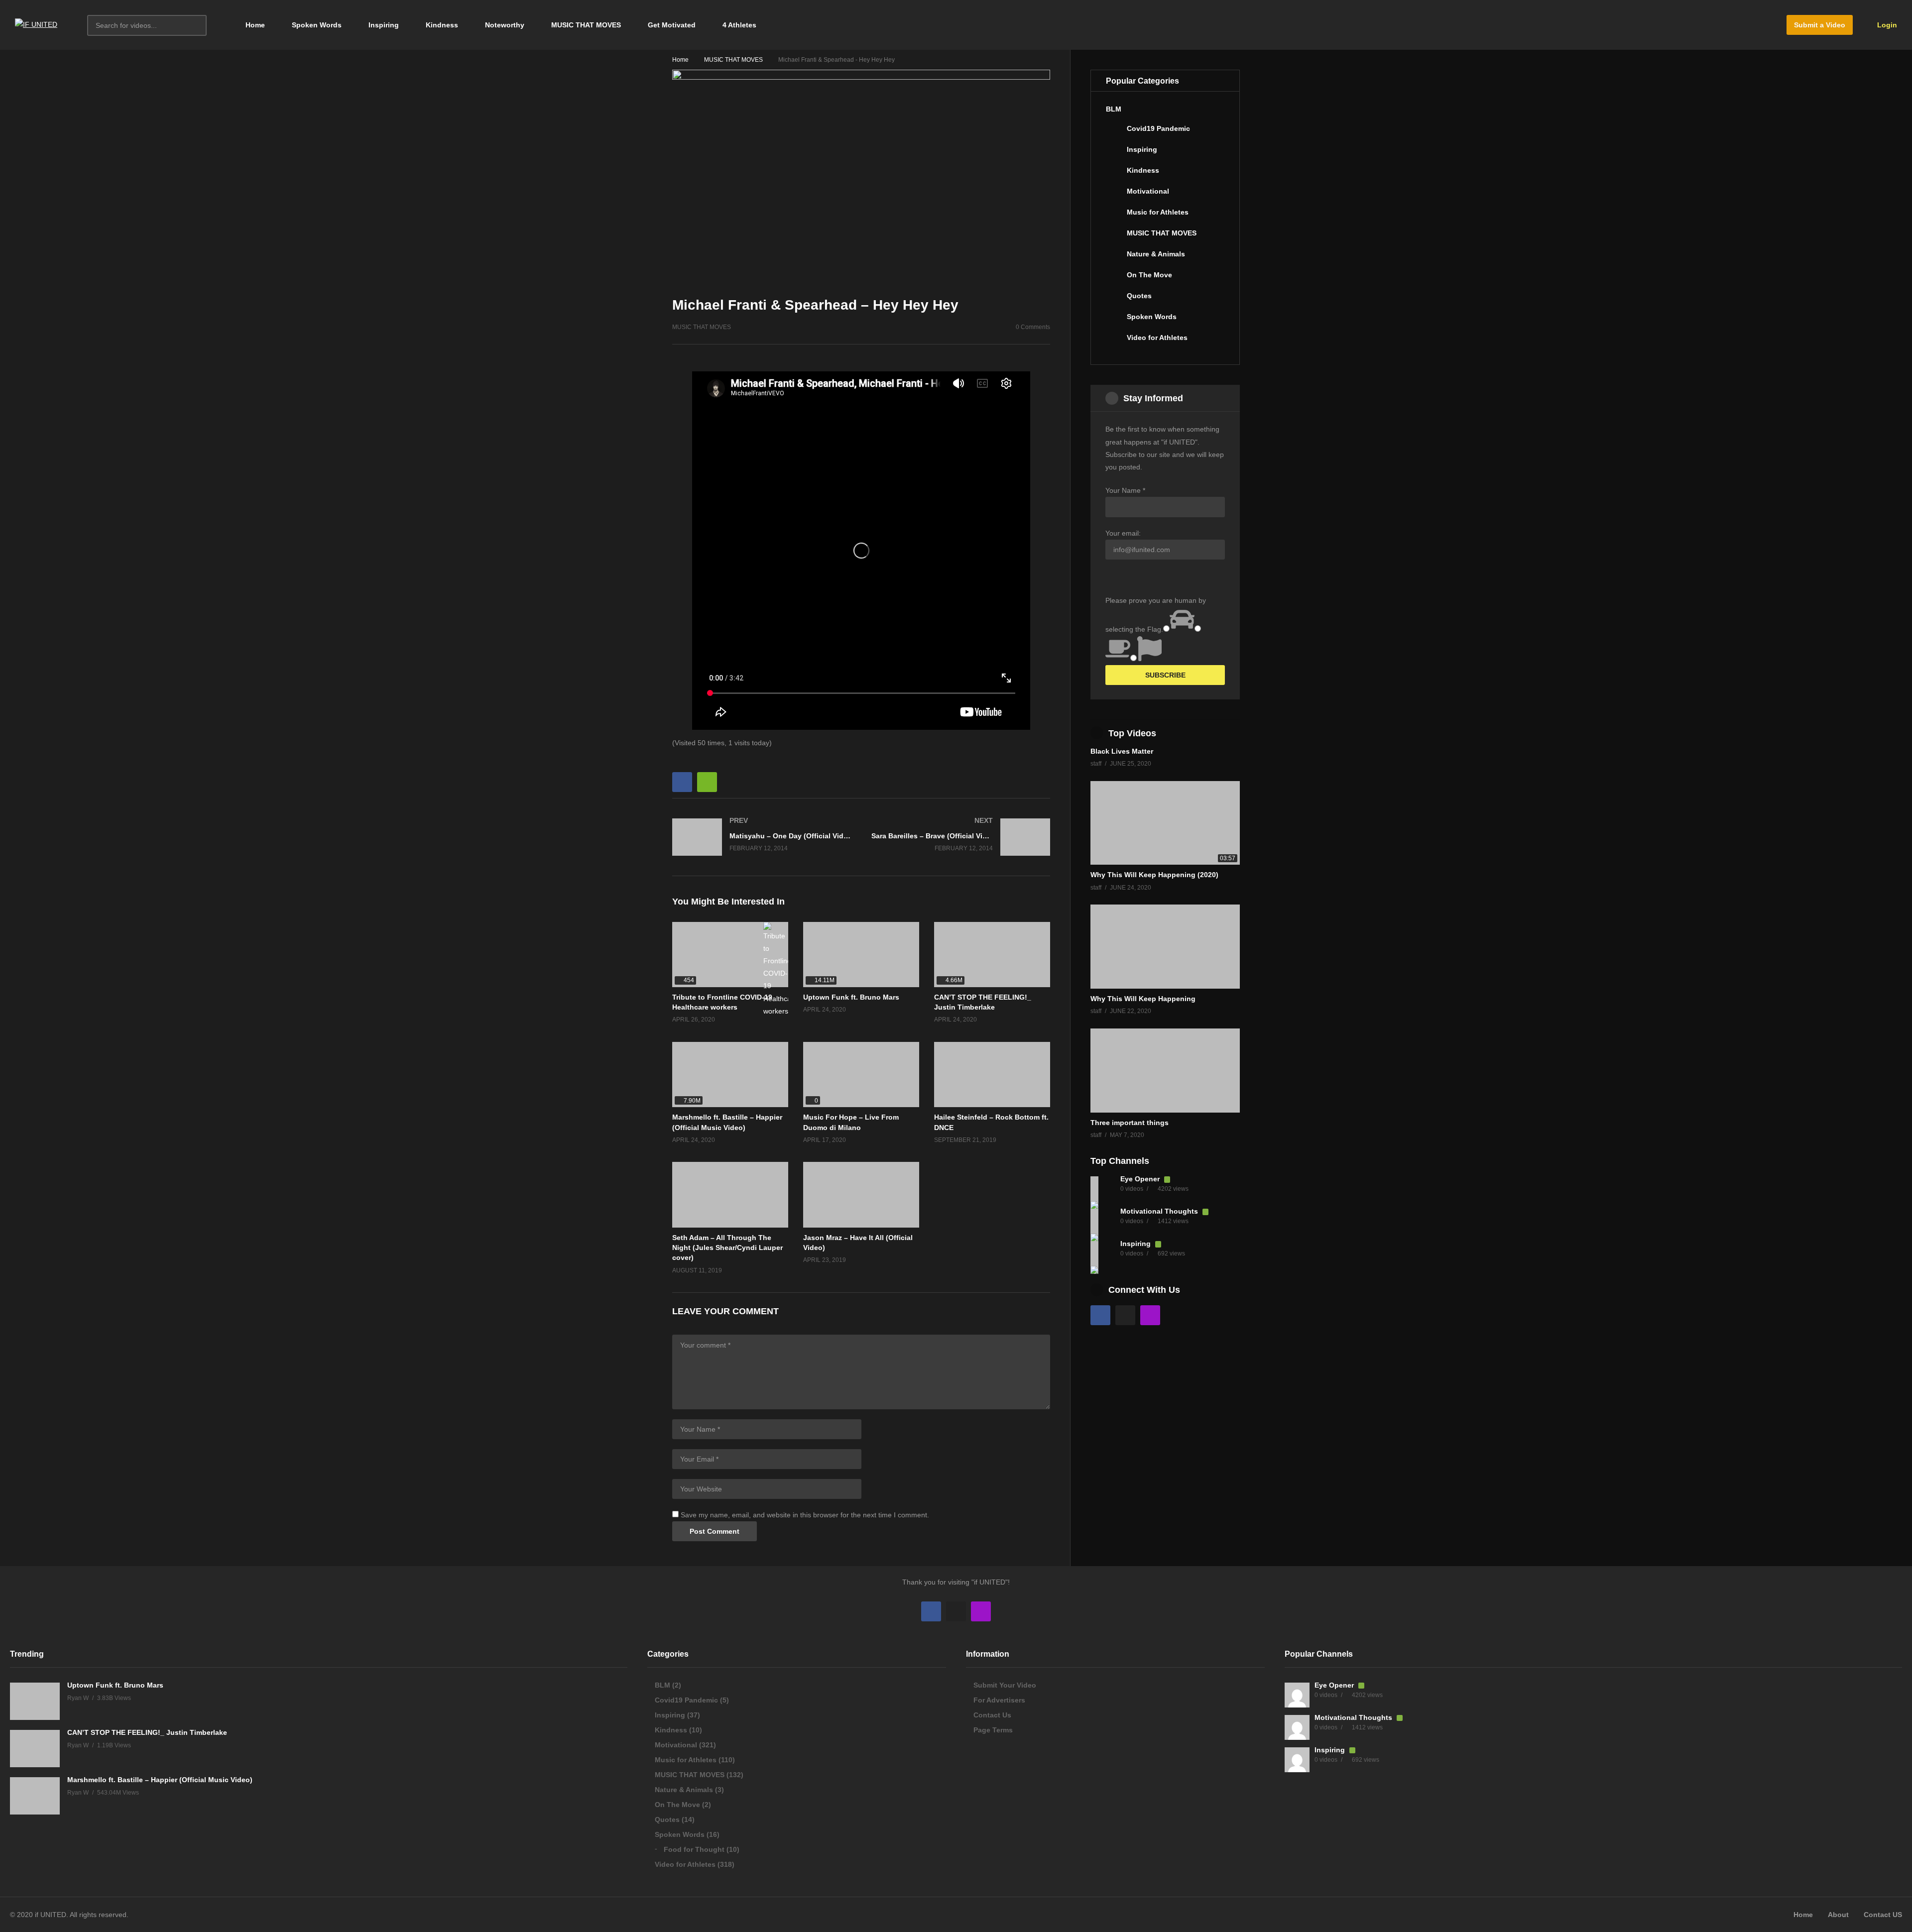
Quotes (1139, 296)
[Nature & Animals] (1114, 258)
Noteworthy (505, 25)
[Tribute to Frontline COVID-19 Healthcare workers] (730, 955)
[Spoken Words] (1114, 321)
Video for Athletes (1157, 338)
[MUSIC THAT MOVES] (1114, 237)
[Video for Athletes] (1114, 341)
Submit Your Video (1005, 1685)
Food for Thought (694, 1849)
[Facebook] (1100, 1315)
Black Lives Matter (1122, 751)
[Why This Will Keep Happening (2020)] (1165, 823)
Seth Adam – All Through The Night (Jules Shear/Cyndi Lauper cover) (727, 1248)
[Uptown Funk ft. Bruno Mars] (861, 955)
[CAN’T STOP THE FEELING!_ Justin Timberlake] (992, 955)
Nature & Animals (1156, 254)
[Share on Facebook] (682, 782)
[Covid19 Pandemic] (1114, 132)
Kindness (442, 25)
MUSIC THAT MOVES (586, 25)
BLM (1114, 109)
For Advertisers (999, 1700)
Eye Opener (1141, 1179)
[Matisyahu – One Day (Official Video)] (762, 837)
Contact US (1883, 1915)
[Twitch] (1150, 1315)
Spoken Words (317, 25)
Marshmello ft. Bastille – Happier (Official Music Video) (160, 1780)
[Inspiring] (1114, 153)
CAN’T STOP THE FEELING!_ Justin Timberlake (147, 1732)
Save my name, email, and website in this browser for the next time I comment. (805, 1515)
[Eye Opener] (1103, 1189)
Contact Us (992, 1715)
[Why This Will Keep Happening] (1165, 947)
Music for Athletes (1158, 212)
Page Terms (993, 1730)
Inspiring (384, 25)
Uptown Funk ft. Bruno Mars (851, 997)
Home (254, 25)
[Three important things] (1165, 1071)
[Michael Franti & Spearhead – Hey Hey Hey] (992, 1075)
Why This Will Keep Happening (1143, 999)
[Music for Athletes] (1114, 216)
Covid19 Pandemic (1158, 128)
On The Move (1149, 275)
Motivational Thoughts (1160, 1211)
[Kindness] (1114, 174)
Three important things (1130, 1123)
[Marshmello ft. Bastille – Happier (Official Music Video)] (730, 1075)
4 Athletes (739, 25)
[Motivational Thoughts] (1103, 1221)
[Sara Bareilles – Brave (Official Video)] (961, 837)
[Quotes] (1114, 300)
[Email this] (707, 782)
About (1838, 1915)
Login (1886, 25)
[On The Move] (1114, 279)
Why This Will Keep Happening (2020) (1154, 875)
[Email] (1125, 1315)
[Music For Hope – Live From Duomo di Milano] (861, 1075)
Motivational (1148, 191)
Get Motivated (672, 25)
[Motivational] (1114, 195)
